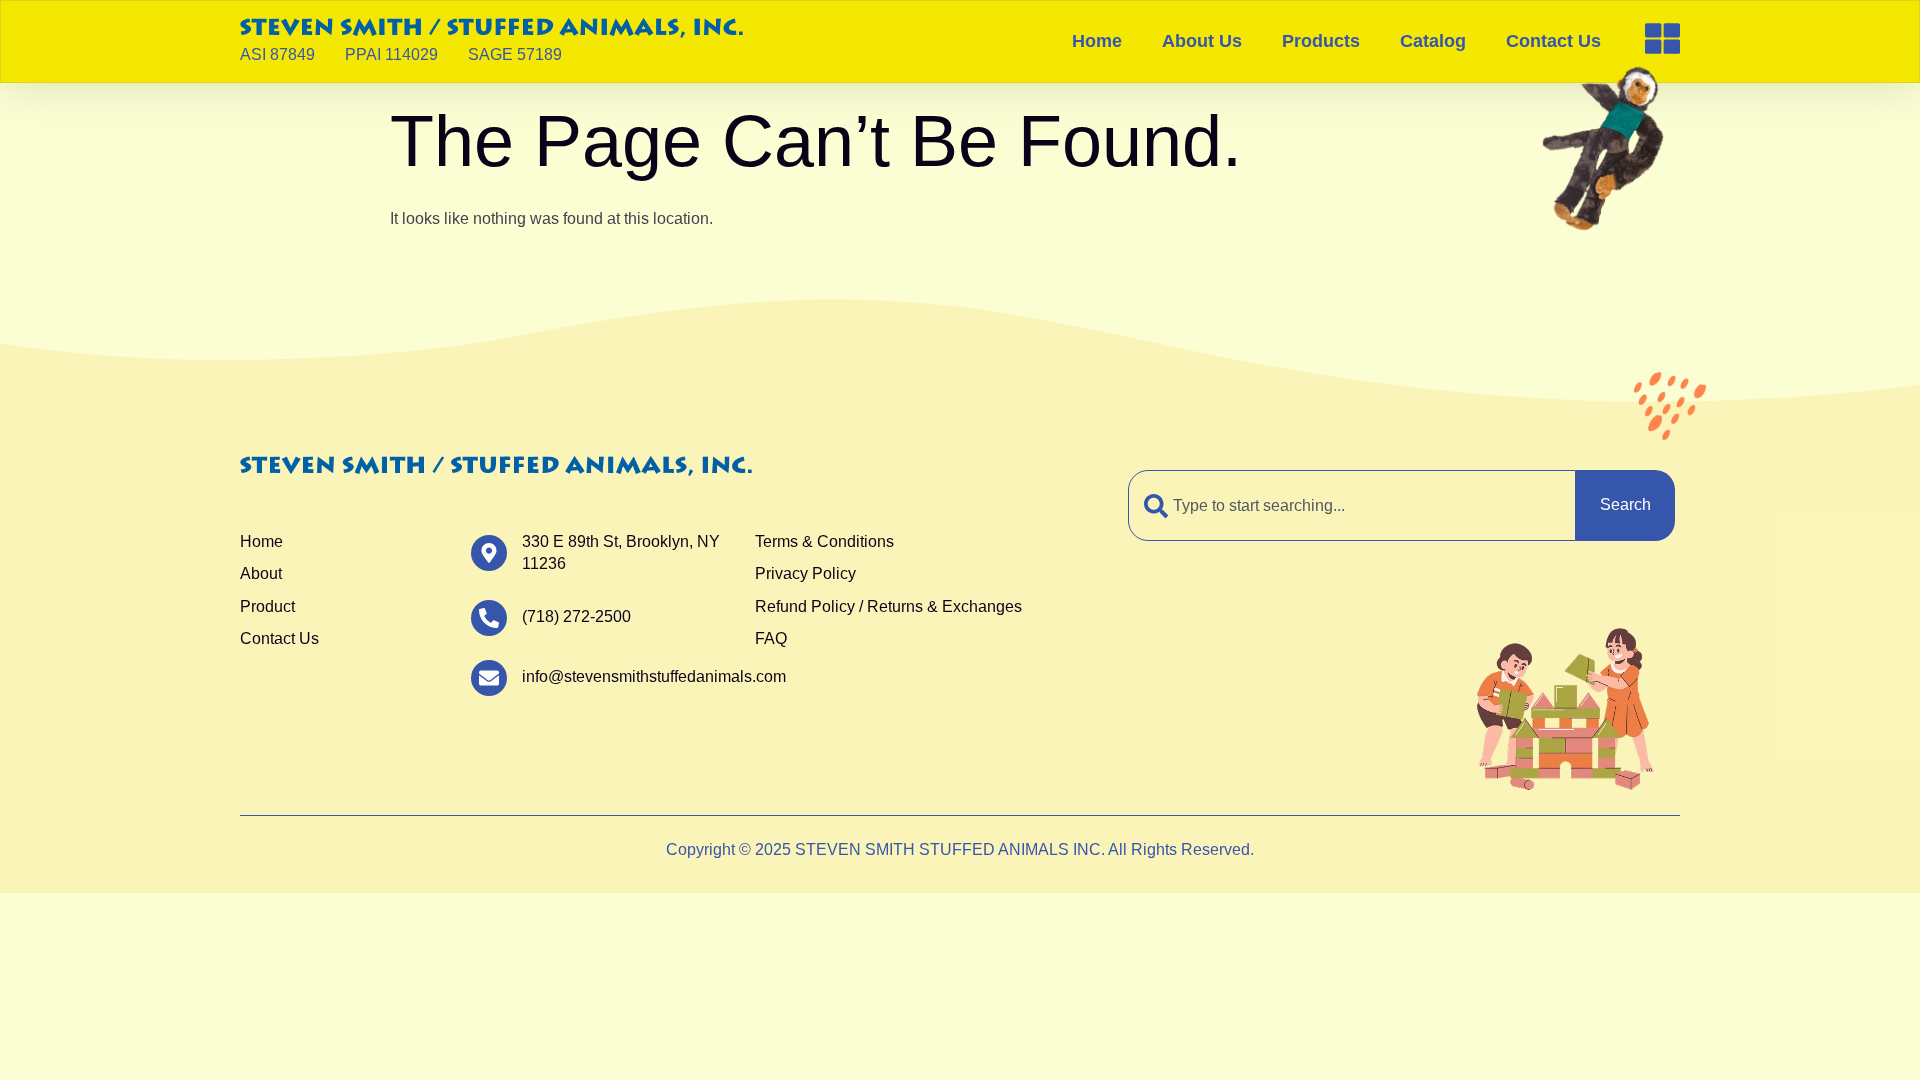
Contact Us (1553, 41)
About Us (1202, 41)
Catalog (1433, 41)
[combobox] (1352, 505)
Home (1097, 41)
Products (1321, 41)
